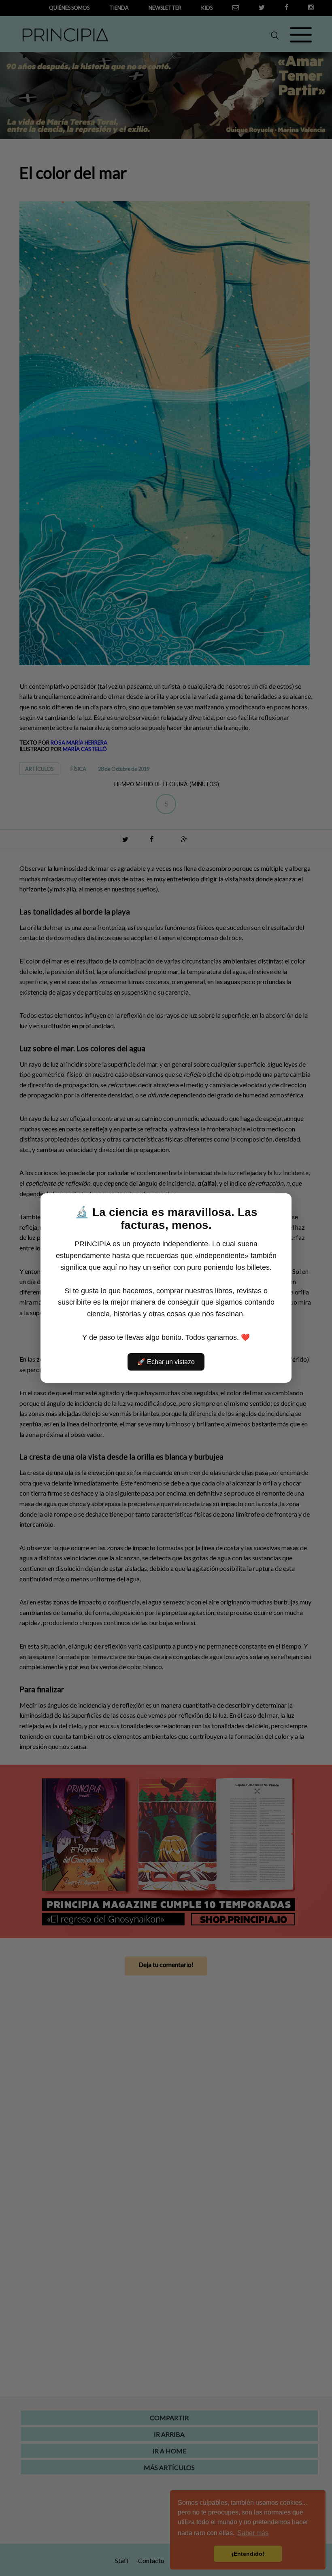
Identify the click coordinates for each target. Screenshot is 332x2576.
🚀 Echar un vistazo (166, 1362)
